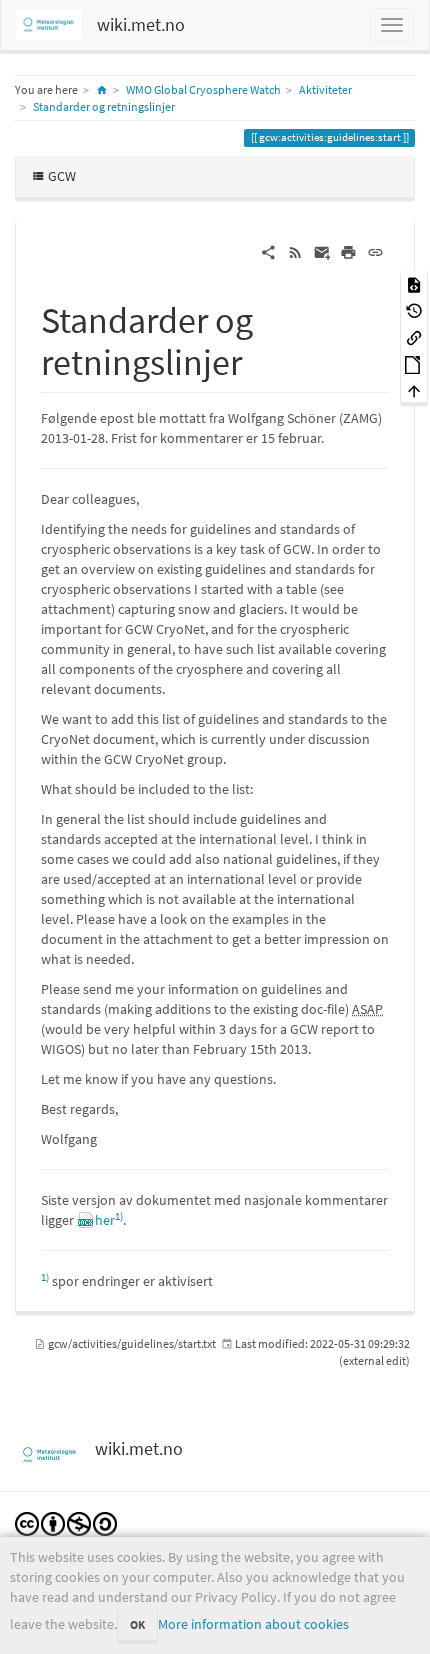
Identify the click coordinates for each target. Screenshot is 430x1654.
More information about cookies (253, 1624)
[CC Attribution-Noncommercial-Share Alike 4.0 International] (66, 1522)
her (105, 1220)
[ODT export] (414, 363)
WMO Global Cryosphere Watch (203, 89)
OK (137, 1624)
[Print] (348, 251)
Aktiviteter (325, 89)
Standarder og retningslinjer (104, 106)
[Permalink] (375, 251)
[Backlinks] (414, 336)
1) (119, 1216)
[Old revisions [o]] (414, 310)
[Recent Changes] (295, 251)
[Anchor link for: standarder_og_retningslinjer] (260, 359)
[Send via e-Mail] (322, 251)
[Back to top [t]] (414, 390)
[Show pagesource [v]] (414, 283)
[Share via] (268, 251)
